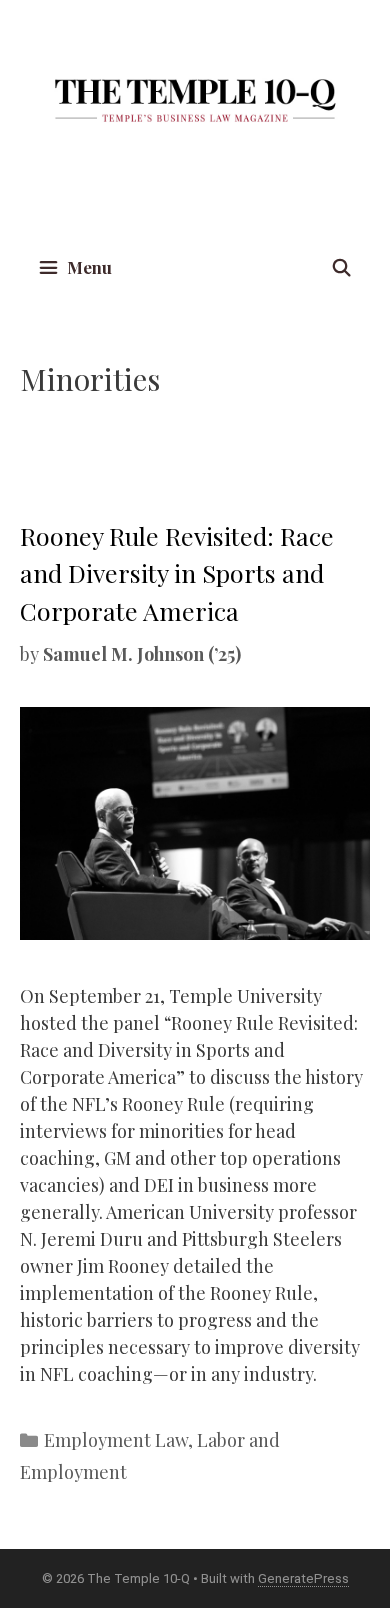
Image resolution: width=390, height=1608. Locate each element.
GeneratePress (303, 1578)
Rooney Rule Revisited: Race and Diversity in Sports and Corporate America (177, 573)
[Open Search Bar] (341, 267)
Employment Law (116, 1440)
